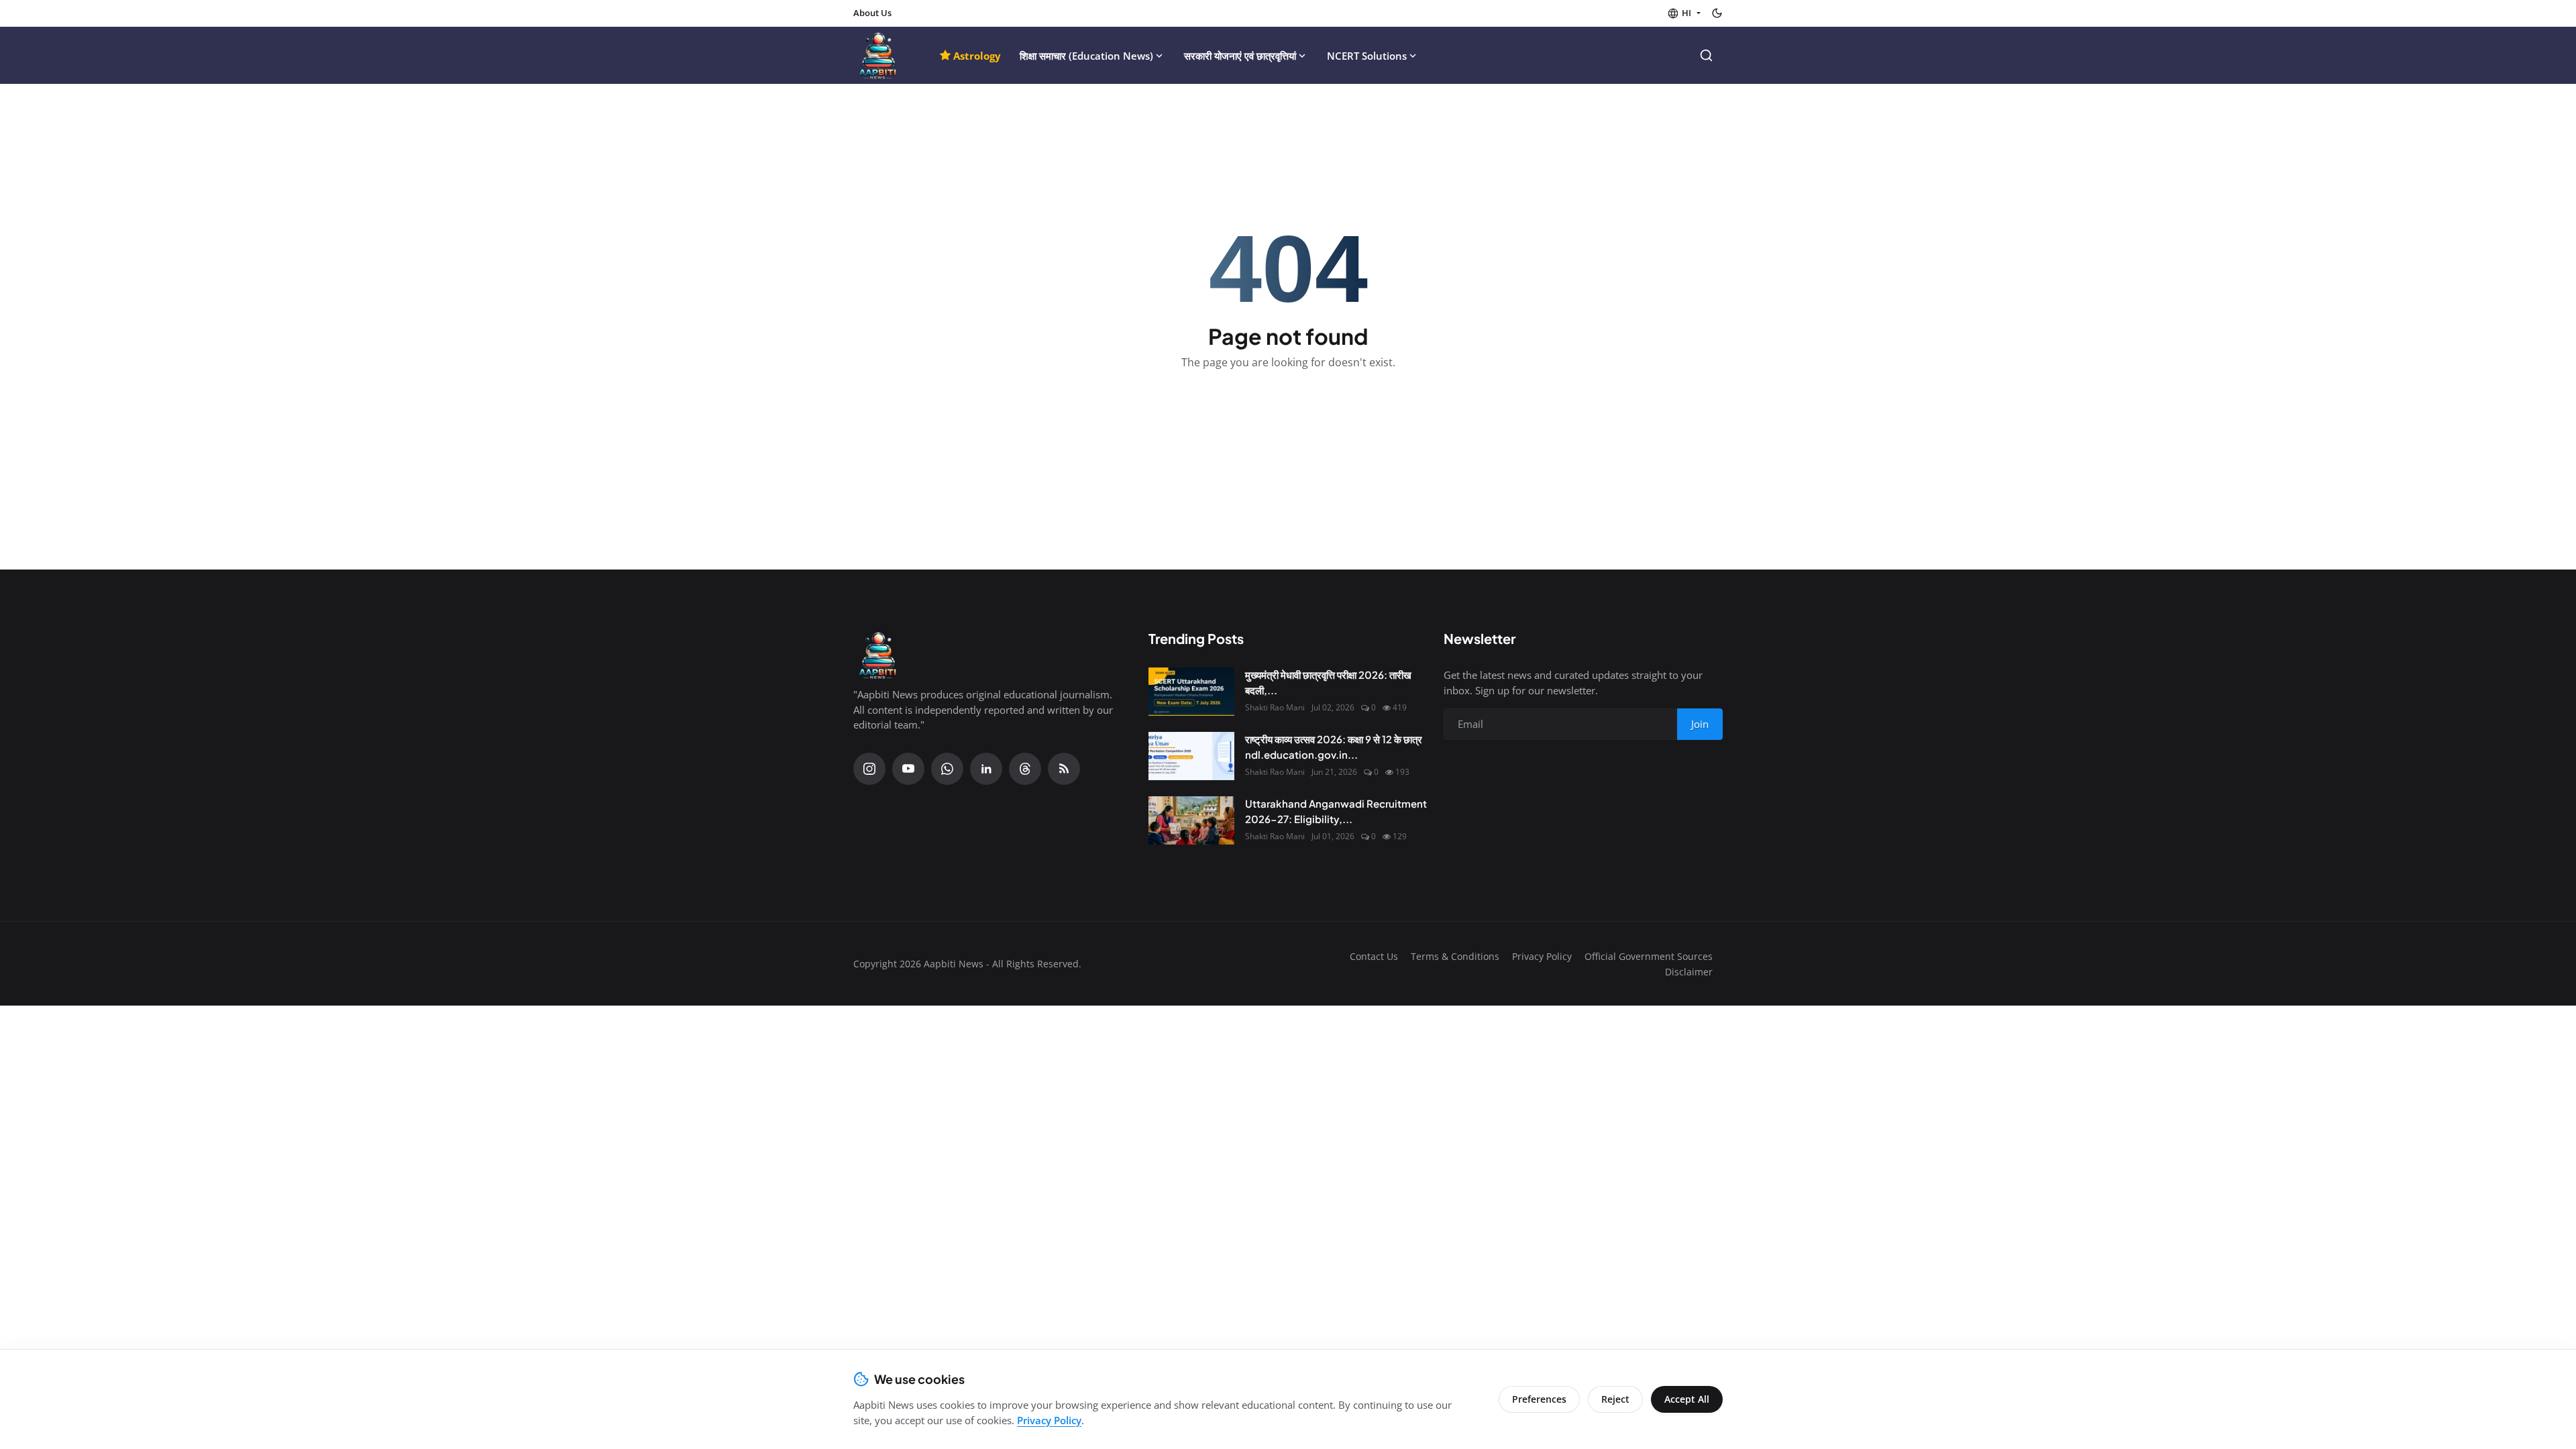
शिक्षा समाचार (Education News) (1086, 56)
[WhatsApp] (947, 769)
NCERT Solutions (1367, 56)
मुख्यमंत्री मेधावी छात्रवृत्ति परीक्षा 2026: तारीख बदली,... (1328, 682)
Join (1700, 724)
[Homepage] (878, 55)
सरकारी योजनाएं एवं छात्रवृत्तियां (1240, 56)
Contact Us (1374, 956)
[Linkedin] (986, 769)
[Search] (1706, 55)
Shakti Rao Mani (1275, 707)
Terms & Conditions (1455, 956)
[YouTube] (908, 769)
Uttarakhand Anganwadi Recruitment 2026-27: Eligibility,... (1336, 811)
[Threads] (1025, 769)
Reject (1615, 1399)
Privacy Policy (1542, 956)
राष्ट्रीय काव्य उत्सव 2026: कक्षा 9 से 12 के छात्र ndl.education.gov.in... (1334, 747)
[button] (1684, 13)
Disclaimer (1689, 972)
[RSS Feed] (1064, 769)
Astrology (977, 56)
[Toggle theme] (1717, 13)
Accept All (1687, 1399)
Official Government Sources (1649, 956)
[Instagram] (869, 769)
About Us (872, 13)
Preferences (1539, 1399)
